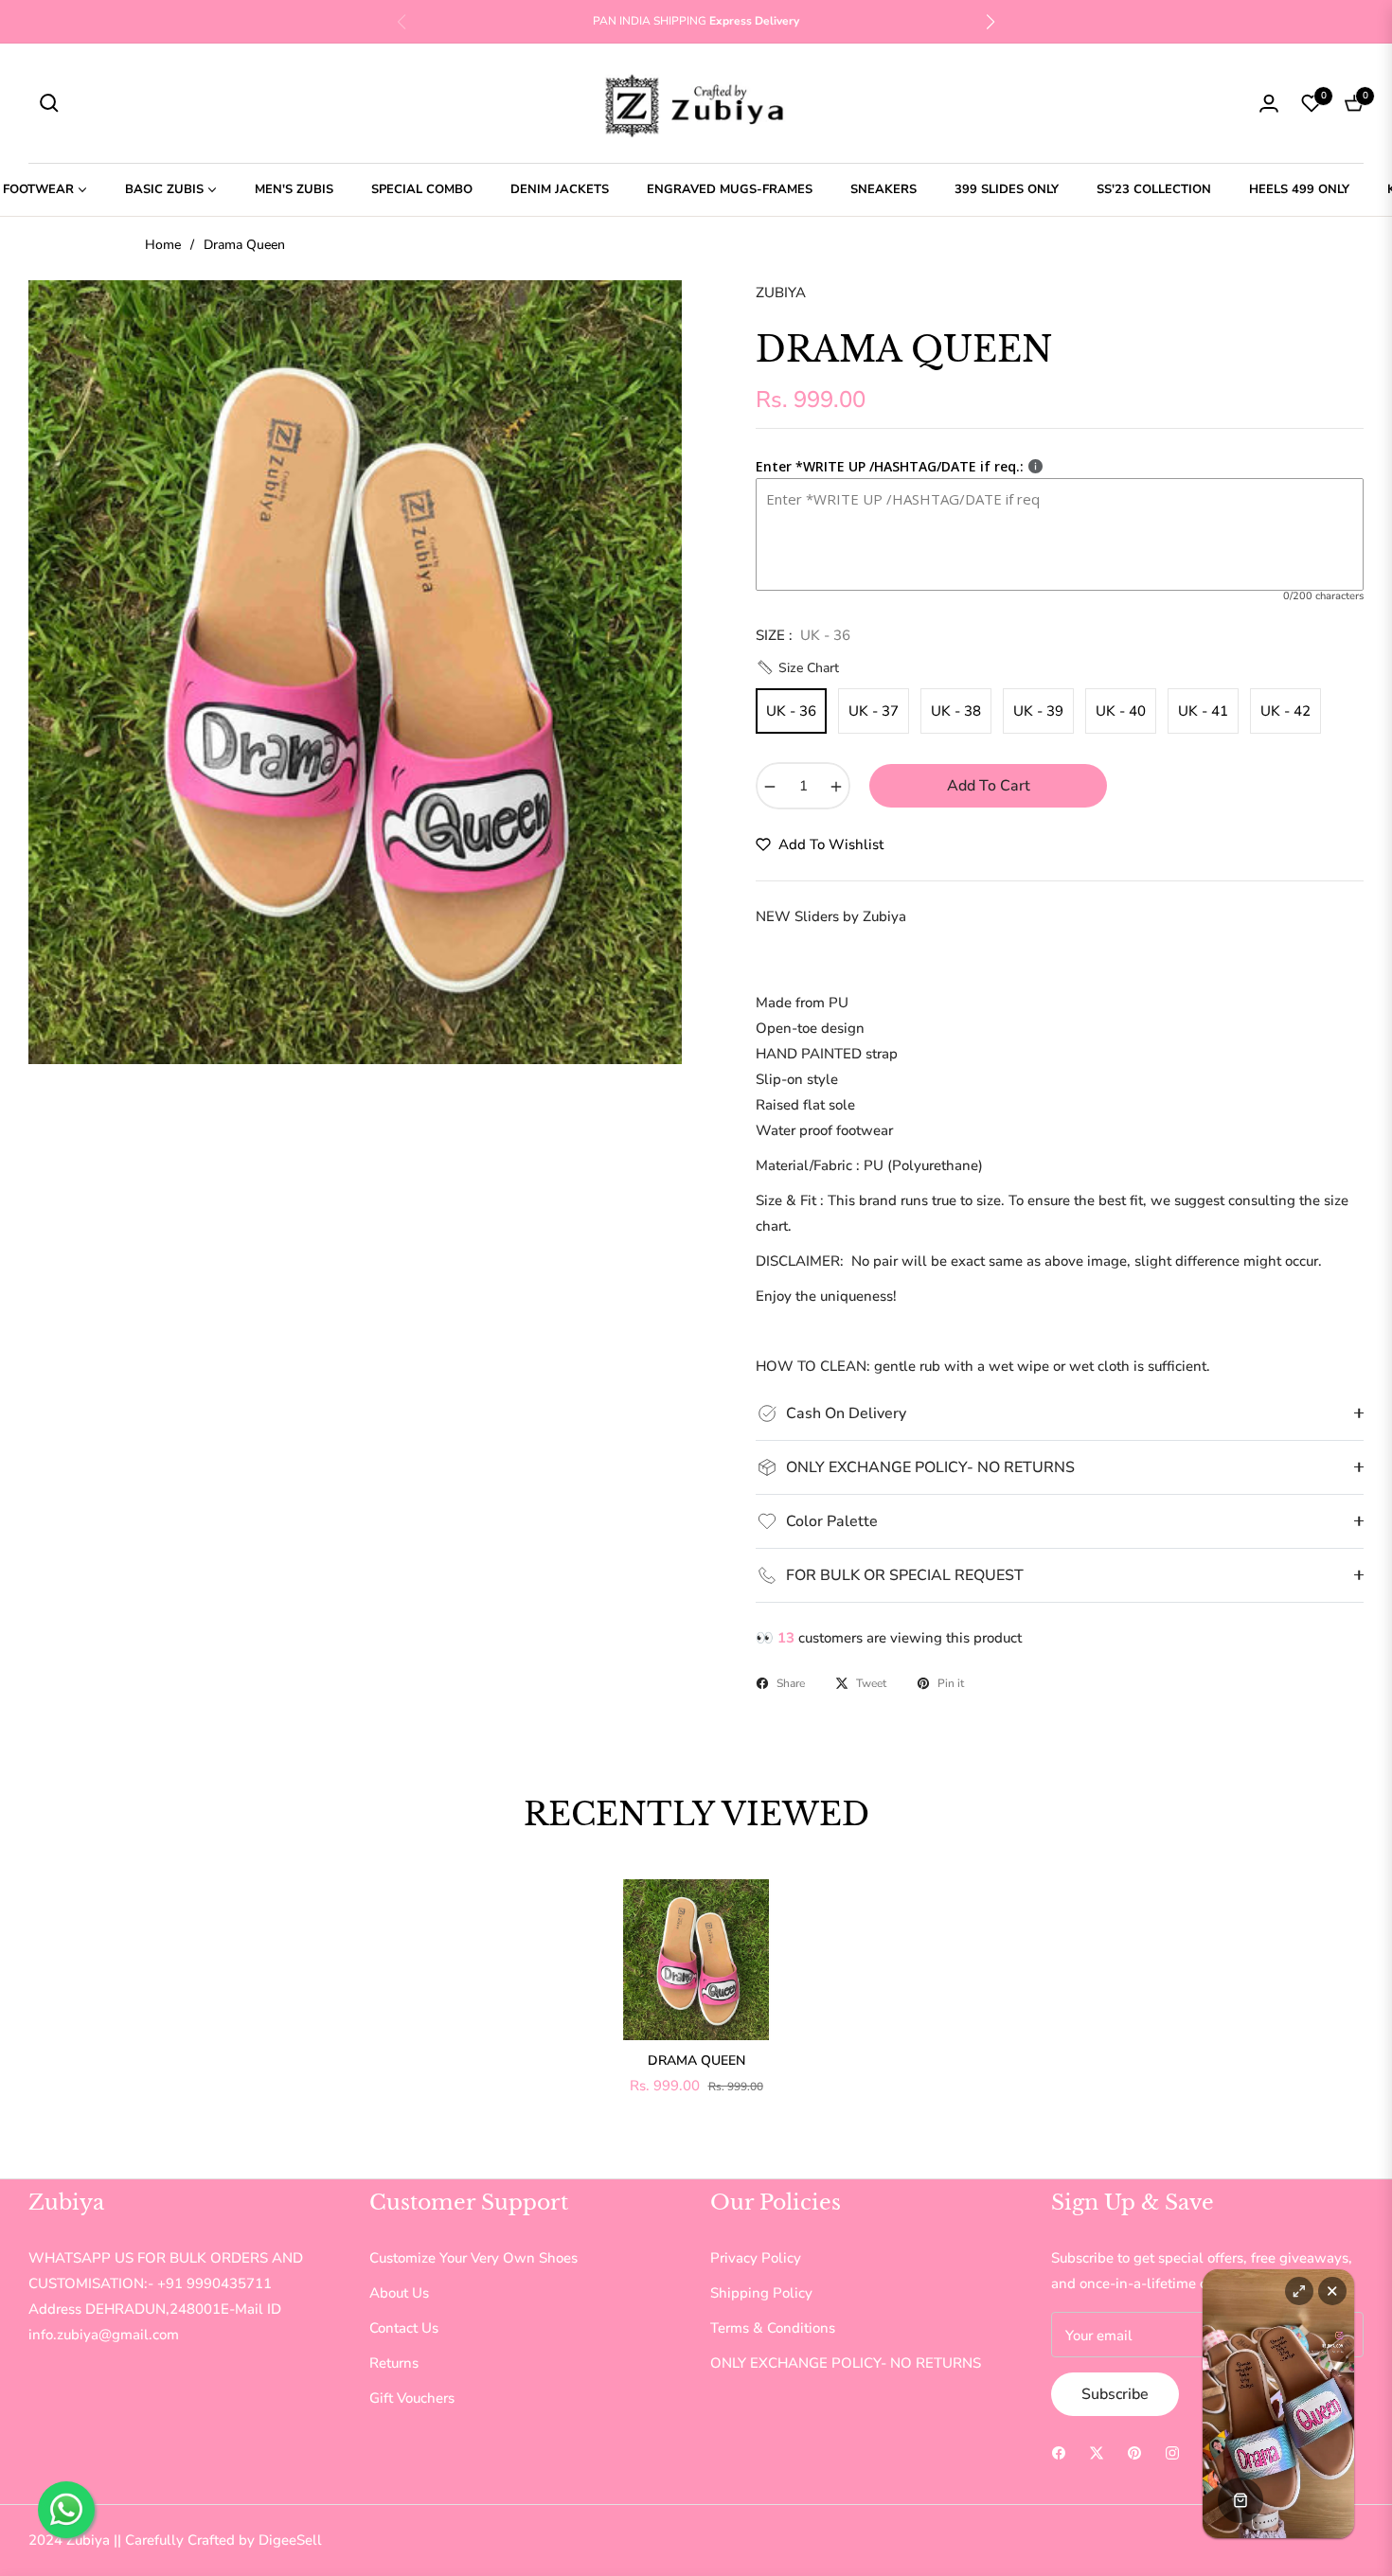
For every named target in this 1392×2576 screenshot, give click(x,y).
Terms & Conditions (773, 2328)
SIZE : (803, 635)
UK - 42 (1285, 711)
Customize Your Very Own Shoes (473, 2258)
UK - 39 (1038, 711)
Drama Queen (696, 2061)
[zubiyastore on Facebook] (1059, 2452)
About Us (399, 2293)
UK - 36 (791, 711)
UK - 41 (1203, 711)
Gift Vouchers (412, 2398)
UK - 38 (956, 711)
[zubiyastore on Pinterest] (1134, 2452)
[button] (990, 22)
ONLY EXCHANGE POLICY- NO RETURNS (846, 2363)
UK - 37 (874, 711)
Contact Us (404, 2328)
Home (163, 245)
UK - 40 (1121, 711)
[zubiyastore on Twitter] (1097, 2452)
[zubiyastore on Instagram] (1172, 2452)
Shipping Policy (761, 2293)
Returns (394, 2363)
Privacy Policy (756, 2258)
